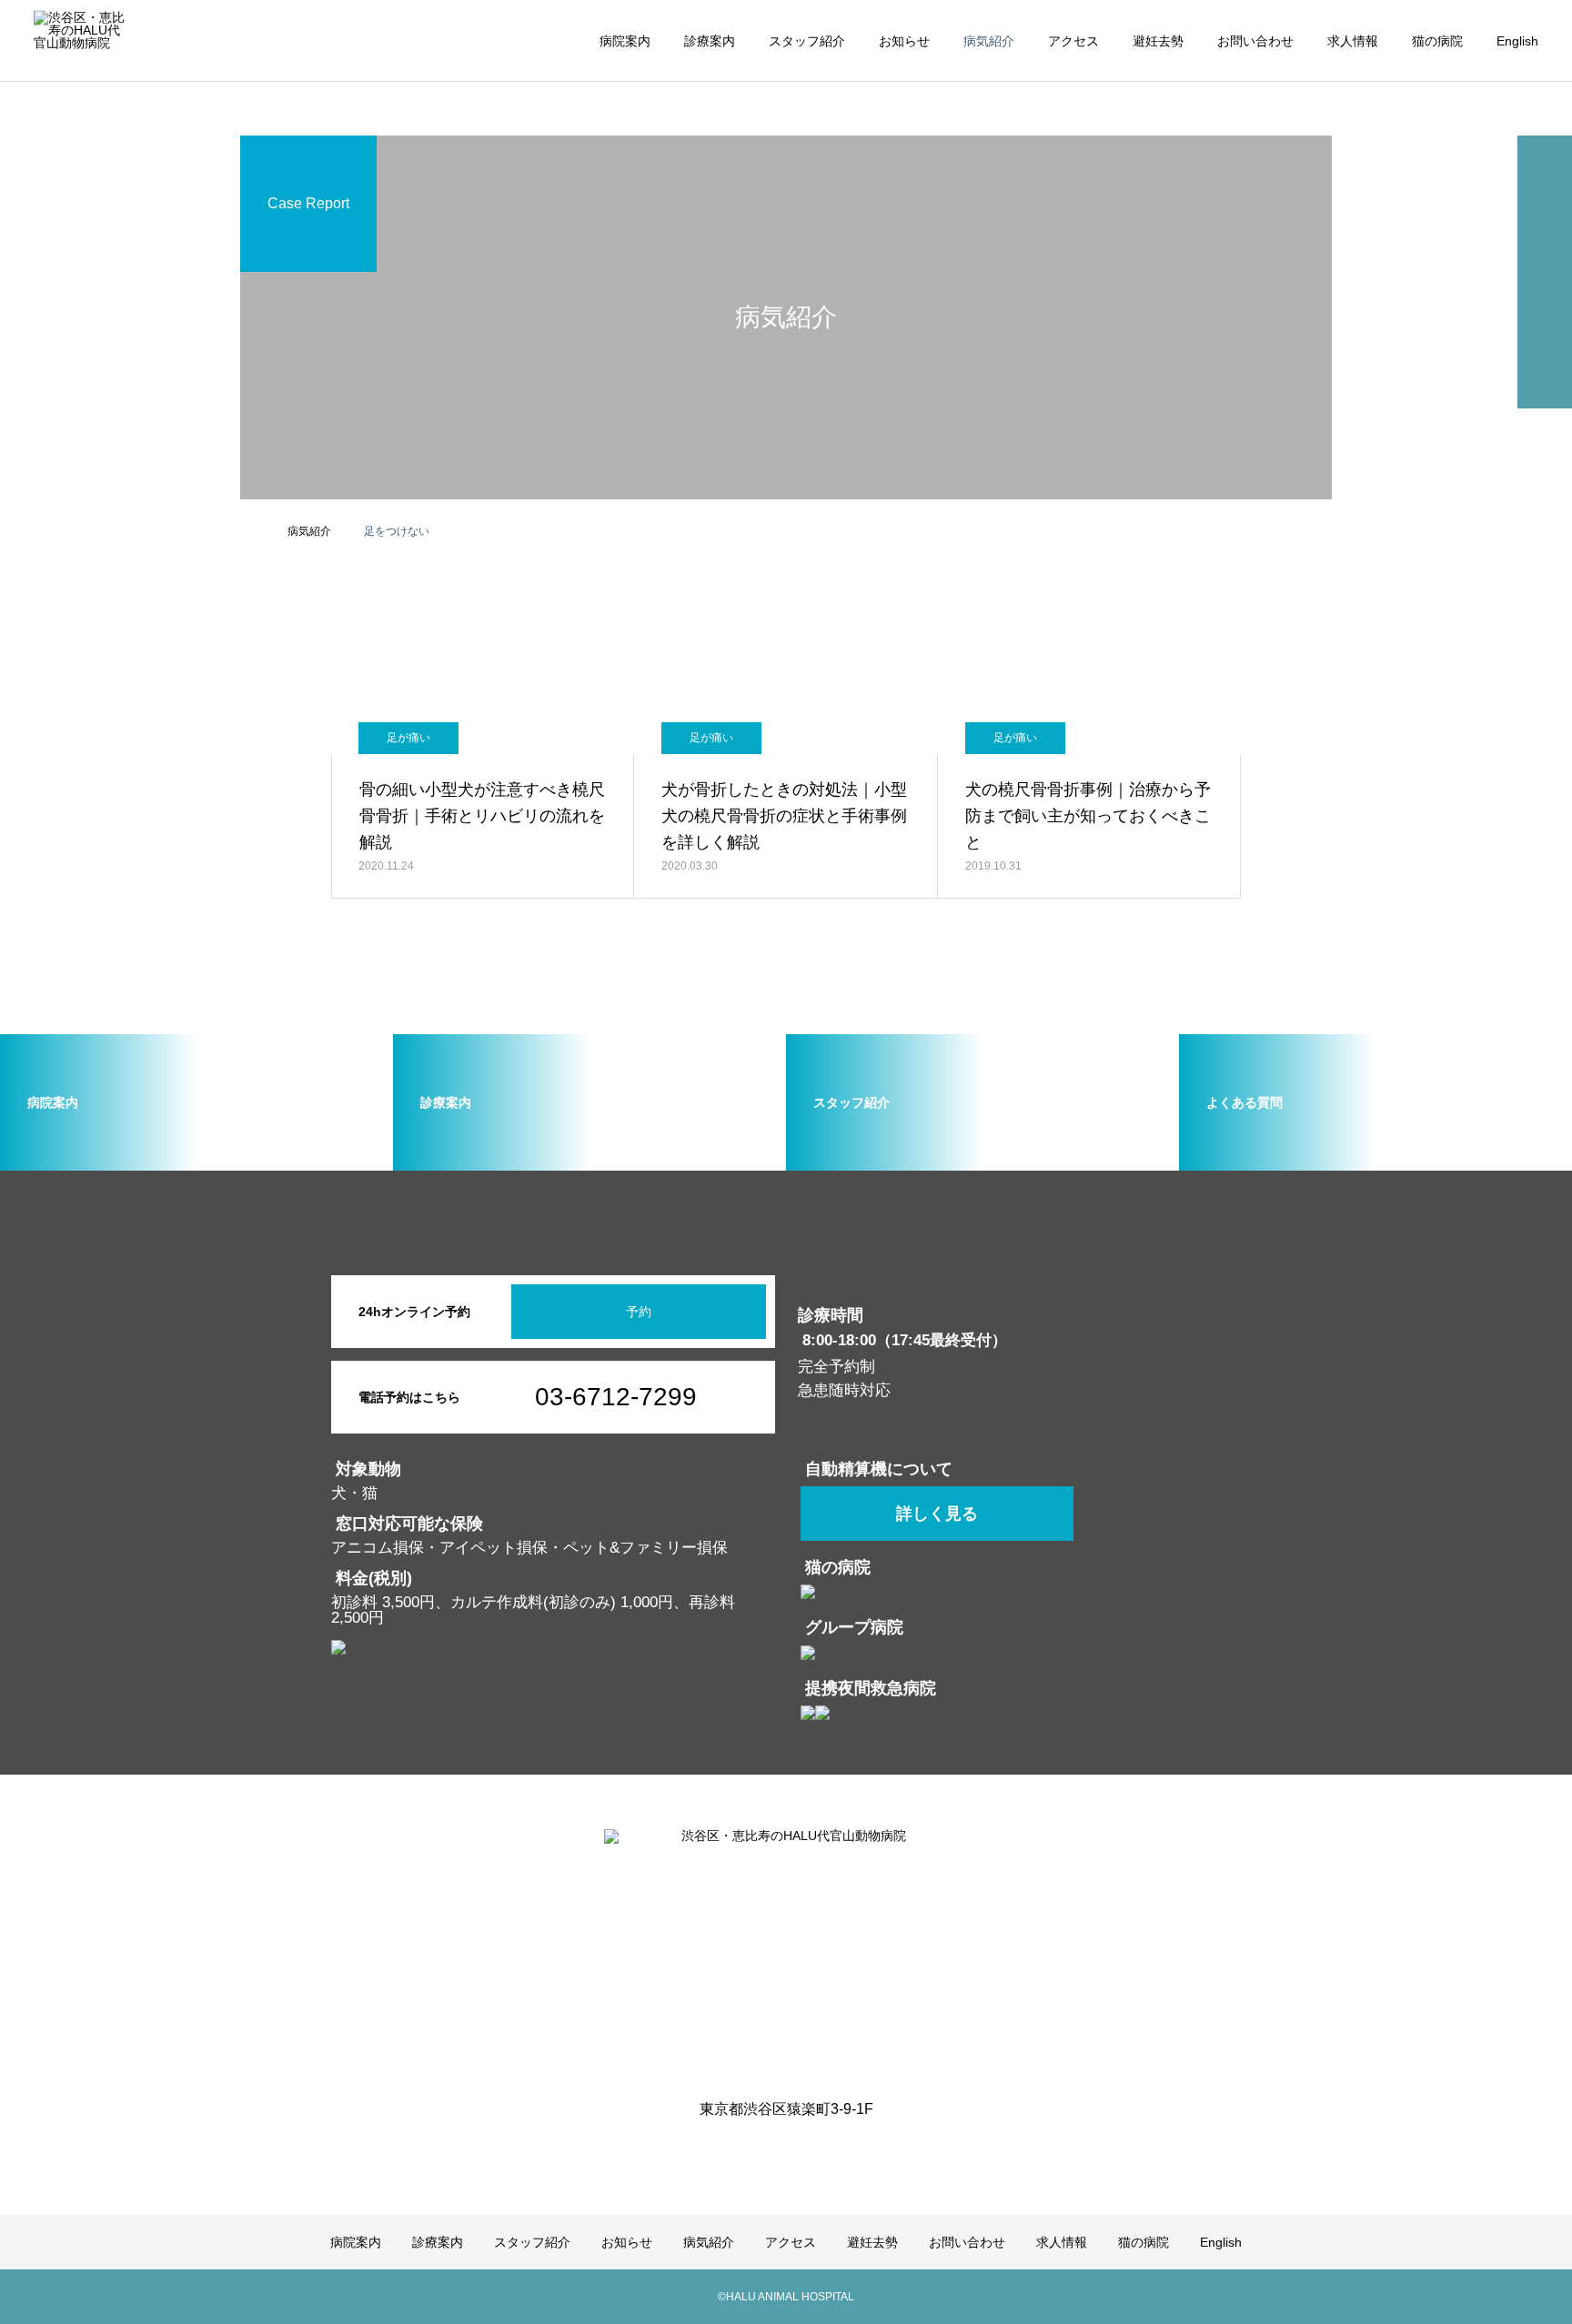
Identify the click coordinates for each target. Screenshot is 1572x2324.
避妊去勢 (1158, 41)
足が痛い (408, 738)
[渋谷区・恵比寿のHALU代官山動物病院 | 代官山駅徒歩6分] (79, 40)
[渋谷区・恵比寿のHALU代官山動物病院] (786, 1952)
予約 (639, 1312)
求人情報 (1353, 41)
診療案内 (710, 41)
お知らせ (904, 41)
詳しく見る (937, 1514)
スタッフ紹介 (807, 41)
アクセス (1073, 41)
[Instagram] (772, 2151)
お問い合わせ (1255, 41)
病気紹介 (989, 41)
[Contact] (800, 2151)
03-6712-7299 (616, 1397)
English (1517, 41)
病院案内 (625, 41)
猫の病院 (1437, 41)
